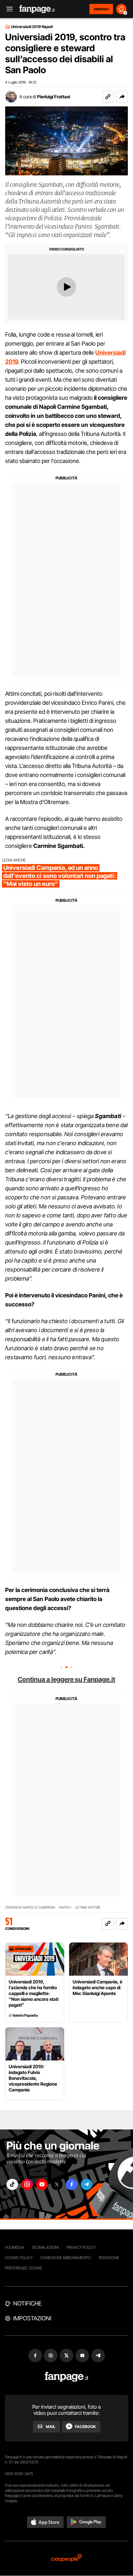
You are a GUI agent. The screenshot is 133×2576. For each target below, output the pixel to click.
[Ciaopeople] (66, 2558)
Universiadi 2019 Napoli (32, 27)
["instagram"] (27, 2184)
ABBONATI (101, 9)
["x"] (57, 2184)
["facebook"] (72, 2184)
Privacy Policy (81, 2247)
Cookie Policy (19, 2258)
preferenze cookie (24, 2268)
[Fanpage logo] (37, 9)
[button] (122, 97)
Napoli (65, 1907)
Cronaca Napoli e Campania (30, 1907)
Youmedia (15, 2247)
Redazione (109, 2258)
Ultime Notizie (88, 1907)
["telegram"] (87, 2184)
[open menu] (7, 9)
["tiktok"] (12, 2184)
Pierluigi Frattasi (54, 97)
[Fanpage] (67, 2377)
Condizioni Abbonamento (66, 2258)
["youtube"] (42, 2184)
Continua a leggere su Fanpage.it (66, 1679)
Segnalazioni (45, 2247)
